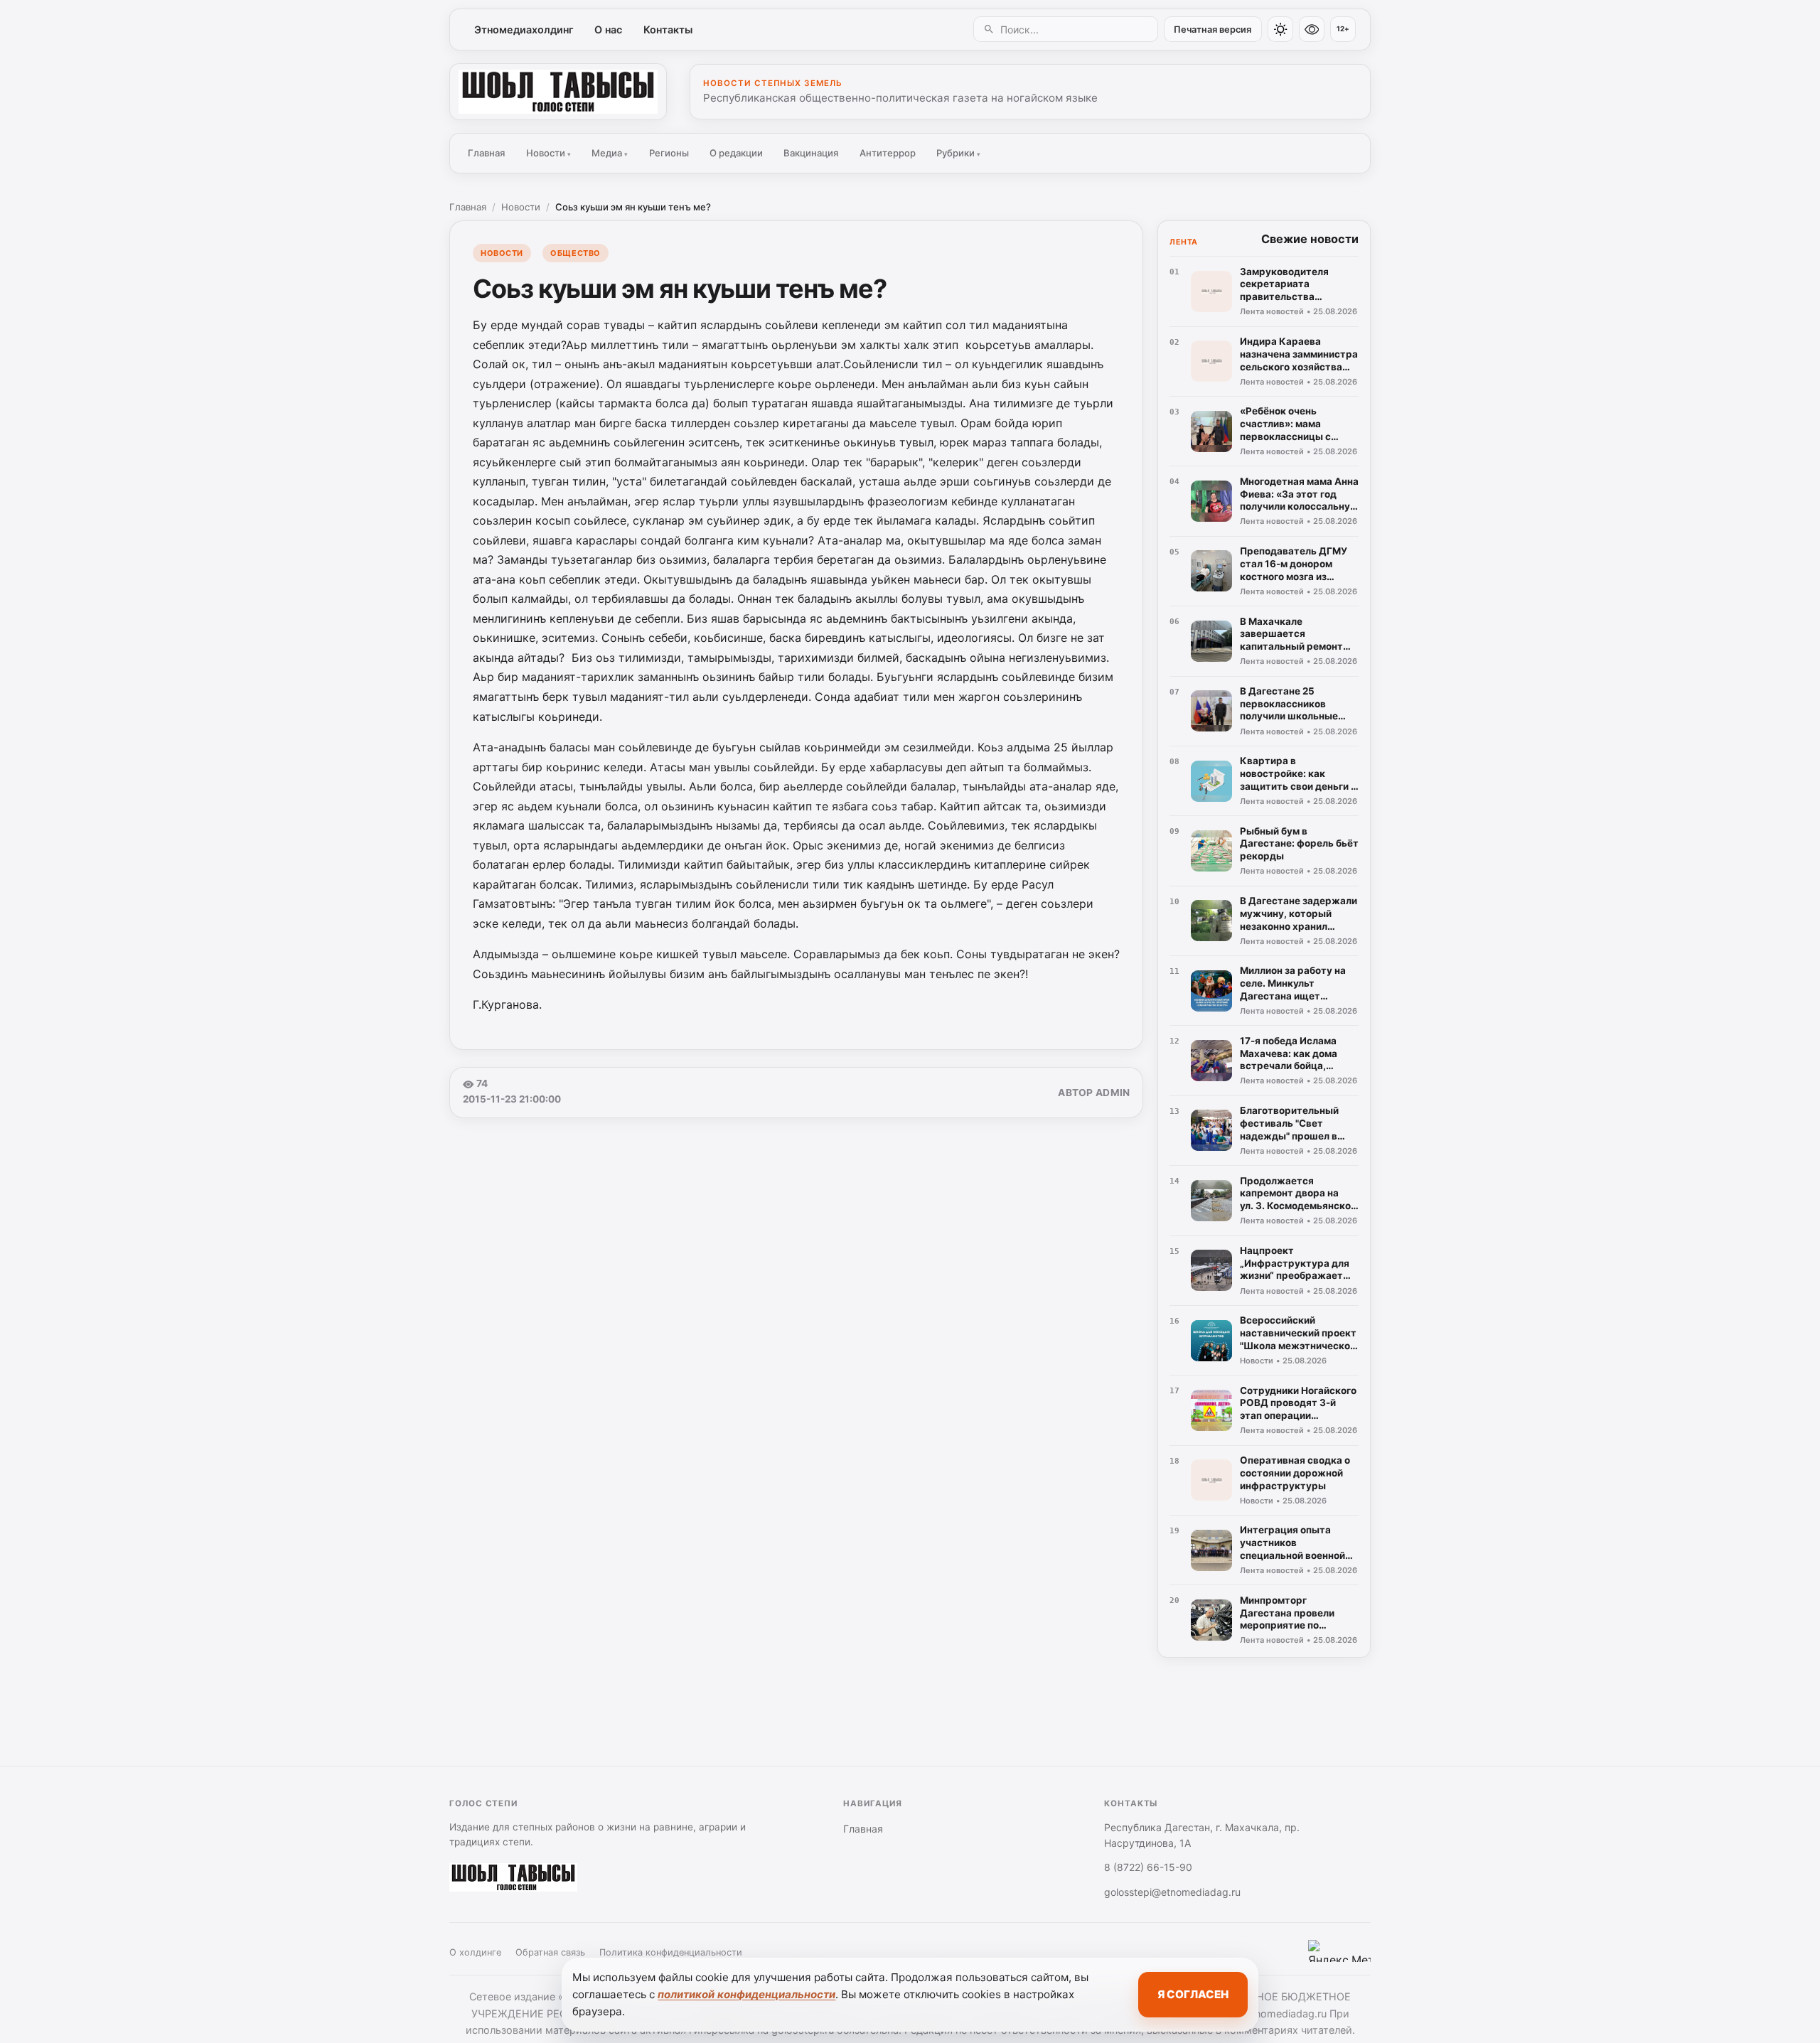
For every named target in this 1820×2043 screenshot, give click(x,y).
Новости (548, 153)
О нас (608, 30)
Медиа (610, 153)
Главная (486, 153)
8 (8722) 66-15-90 (1148, 1867)
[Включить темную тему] (1280, 29)
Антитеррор (888, 153)
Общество (575, 253)
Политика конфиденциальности (671, 1952)
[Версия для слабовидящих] (1312, 29)
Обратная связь (550, 1952)
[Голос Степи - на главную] (558, 92)
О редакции (736, 153)
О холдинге (475, 1952)
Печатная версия (1213, 30)
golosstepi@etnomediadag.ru (1172, 1892)
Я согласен (1193, 1994)
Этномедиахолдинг (524, 30)
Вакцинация (811, 153)
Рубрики (958, 153)
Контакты (668, 30)
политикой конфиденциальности (746, 1994)
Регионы (669, 153)
